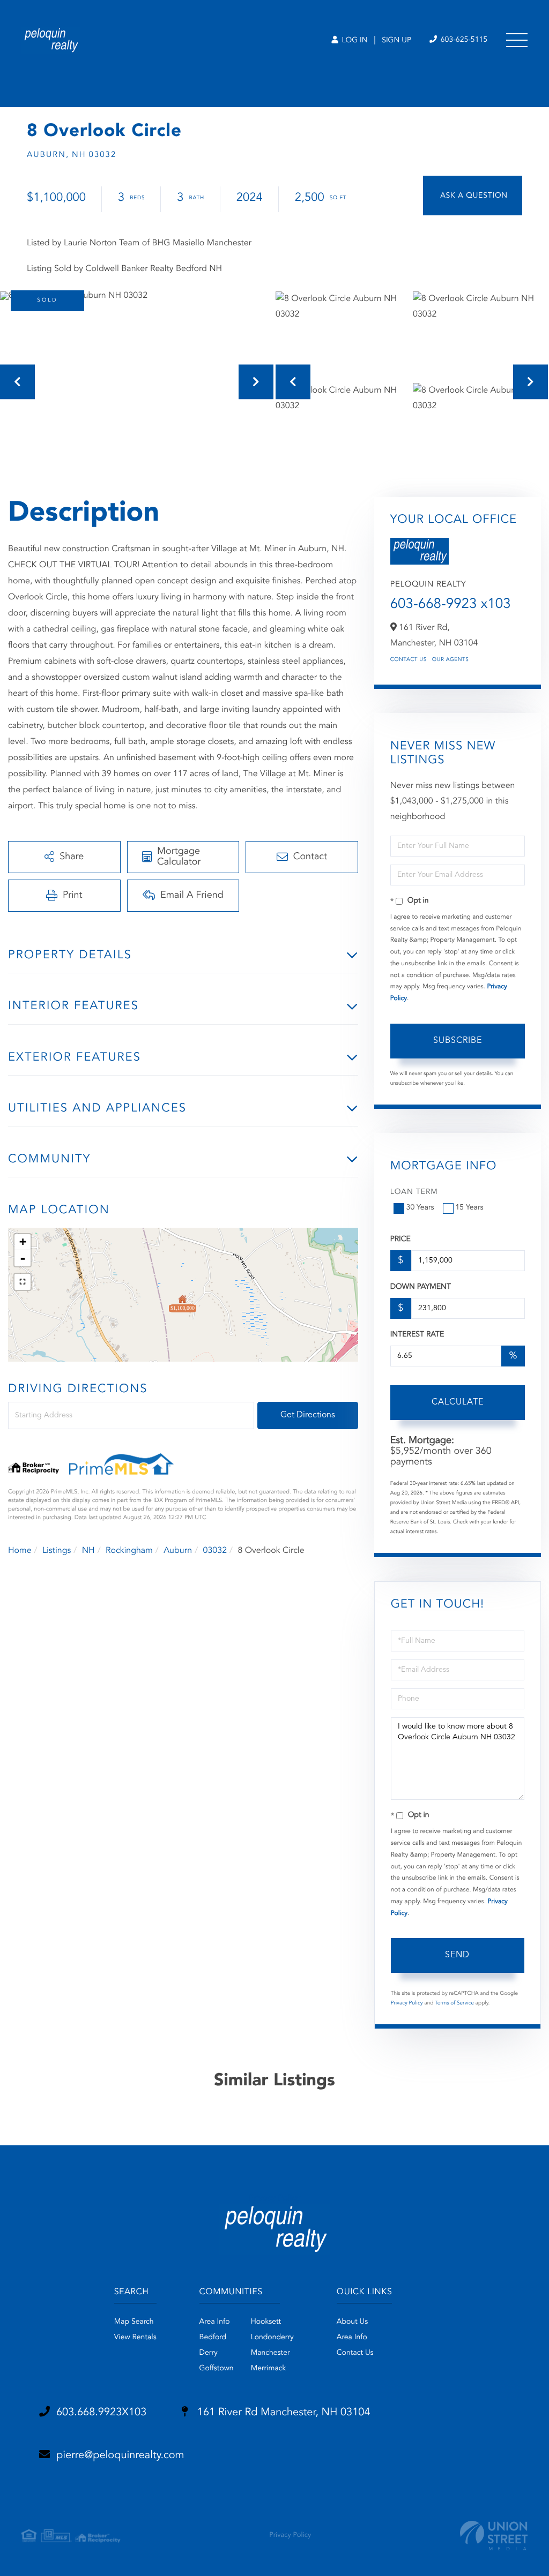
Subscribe (458, 1041)
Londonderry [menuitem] (272, 2338)
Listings (57, 1551)
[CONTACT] (473, 196)
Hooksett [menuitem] (266, 2322)
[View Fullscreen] (23, 1282)
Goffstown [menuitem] (217, 2369)
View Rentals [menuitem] (135, 2338)
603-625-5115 (463, 40)
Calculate (458, 1402)
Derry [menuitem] (209, 2353)
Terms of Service (454, 2003)
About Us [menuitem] (352, 2322)
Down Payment (421, 1287)
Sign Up (396, 41)
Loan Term (414, 1192)
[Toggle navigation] (517, 40)
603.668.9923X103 (101, 2413)
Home (20, 1551)
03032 (215, 1551)
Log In (354, 41)
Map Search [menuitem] (134, 2322)
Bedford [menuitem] (213, 2338)
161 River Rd (282, 2413)
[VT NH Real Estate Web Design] (494, 2536)
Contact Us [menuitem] (355, 2353)
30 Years (420, 1208)
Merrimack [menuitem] (269, 2369)
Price (400, 1240)
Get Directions (308, 1415)
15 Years (470, 1208)
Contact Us (409, 660)
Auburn (178, 1551)
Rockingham (129, 1551)
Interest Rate (417, 1335)
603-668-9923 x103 (451, 605)
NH (88, 1551)
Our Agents (451, 660)
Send (457, 1955)
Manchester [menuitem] (270, 2353)
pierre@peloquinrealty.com (120, 2455)
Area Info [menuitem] (215, 2322)
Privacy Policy (407, 2003)
